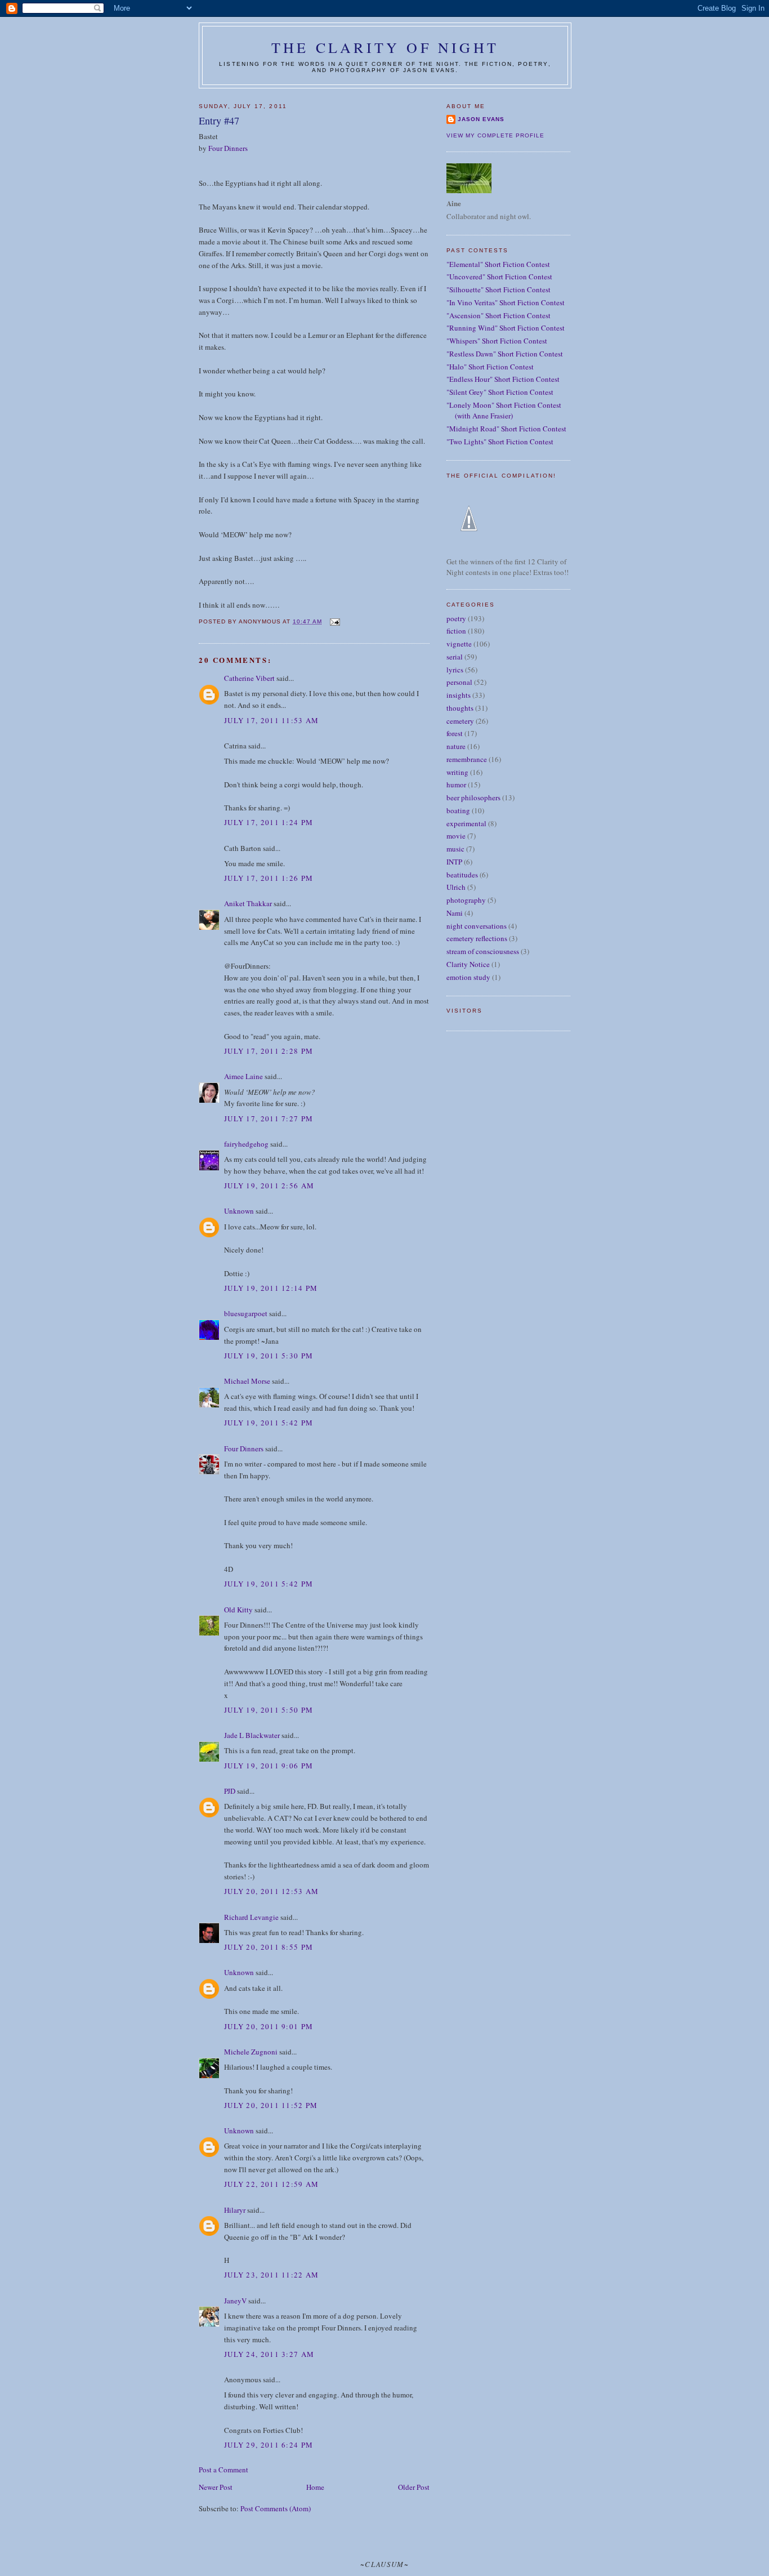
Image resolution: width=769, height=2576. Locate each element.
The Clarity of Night (385, 47)
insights (459, 695)
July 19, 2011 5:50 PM (269, 1710)
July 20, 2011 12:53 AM (272, 1891)
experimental (466, 823)
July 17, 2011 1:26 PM (269, 878)
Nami (455, 913)
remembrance (467, 759)
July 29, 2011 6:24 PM (269, 2445)
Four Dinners (228, 148)
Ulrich (456, 887)
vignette (459, 644)
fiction (456, 631)
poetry (456, 618)
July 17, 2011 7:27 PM (269, 1118)
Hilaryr (235, 2210)
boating (458, 810)
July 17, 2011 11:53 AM (272, 720)
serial (455, 657)
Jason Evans (481, 119)
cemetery (460, 721)
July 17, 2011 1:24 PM (269, 822)
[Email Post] (334, 621)
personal (459, 682)
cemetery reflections (477, 938)
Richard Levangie (251, 1917)
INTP (454, 862)
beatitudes (462, 875)
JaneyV (235, 2301)
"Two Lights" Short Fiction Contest (500, 442)
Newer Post (216, 2487)
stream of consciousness (483, 951)
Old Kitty (238, 1610)
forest (455, 733)
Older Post (414, 2487)
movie (456, 836)
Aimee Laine (243, 1076)
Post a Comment (223, 2470)
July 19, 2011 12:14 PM (271, 1288)
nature (456, 746)
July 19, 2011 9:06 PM (269, 1766)
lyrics (455, 670)
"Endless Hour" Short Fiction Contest (503, 379)
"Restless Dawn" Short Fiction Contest (505, 354)
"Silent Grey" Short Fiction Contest (500, 392)
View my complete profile (495, 135)
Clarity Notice (468, 964)
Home (315, 2487)
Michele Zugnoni (251, 2052)
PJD (230, 1791)
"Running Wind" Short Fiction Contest (506, 328)
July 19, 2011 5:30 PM (269, 1356)
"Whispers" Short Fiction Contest (497, 341)
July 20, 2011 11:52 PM (271, 2105)
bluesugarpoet (246, 1313)
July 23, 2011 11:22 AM (272, 2275)
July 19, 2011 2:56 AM (269, 1186)
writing (457, 772)
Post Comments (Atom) (276, 2508)
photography (466, 900)
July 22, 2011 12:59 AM (272, 2184)
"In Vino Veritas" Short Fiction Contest (506, 302)
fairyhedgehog (246, 1144)
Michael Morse (247, 1381)
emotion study (468, 977)
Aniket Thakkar (248, 903)
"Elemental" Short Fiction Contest (498, 264)
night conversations (477, 926)
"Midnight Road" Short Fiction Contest (506, 429)
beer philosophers (473, 797)
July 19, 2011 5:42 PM (269, 1423)
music (455, 849)
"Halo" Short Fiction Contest (490, 367)
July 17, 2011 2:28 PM (269, 1051)
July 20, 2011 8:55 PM (269, 1947)
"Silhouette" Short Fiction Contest (498, 289)
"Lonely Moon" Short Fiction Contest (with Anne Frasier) (504, 411)
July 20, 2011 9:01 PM (269, 2026)
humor (456, 785)
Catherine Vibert (249, 678)
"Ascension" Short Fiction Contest (498, 315)
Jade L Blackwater (252, 1735)
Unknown (239, 1211)
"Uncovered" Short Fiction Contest (499, 277)
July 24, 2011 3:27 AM (269, 2354)
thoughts (460, 708)
